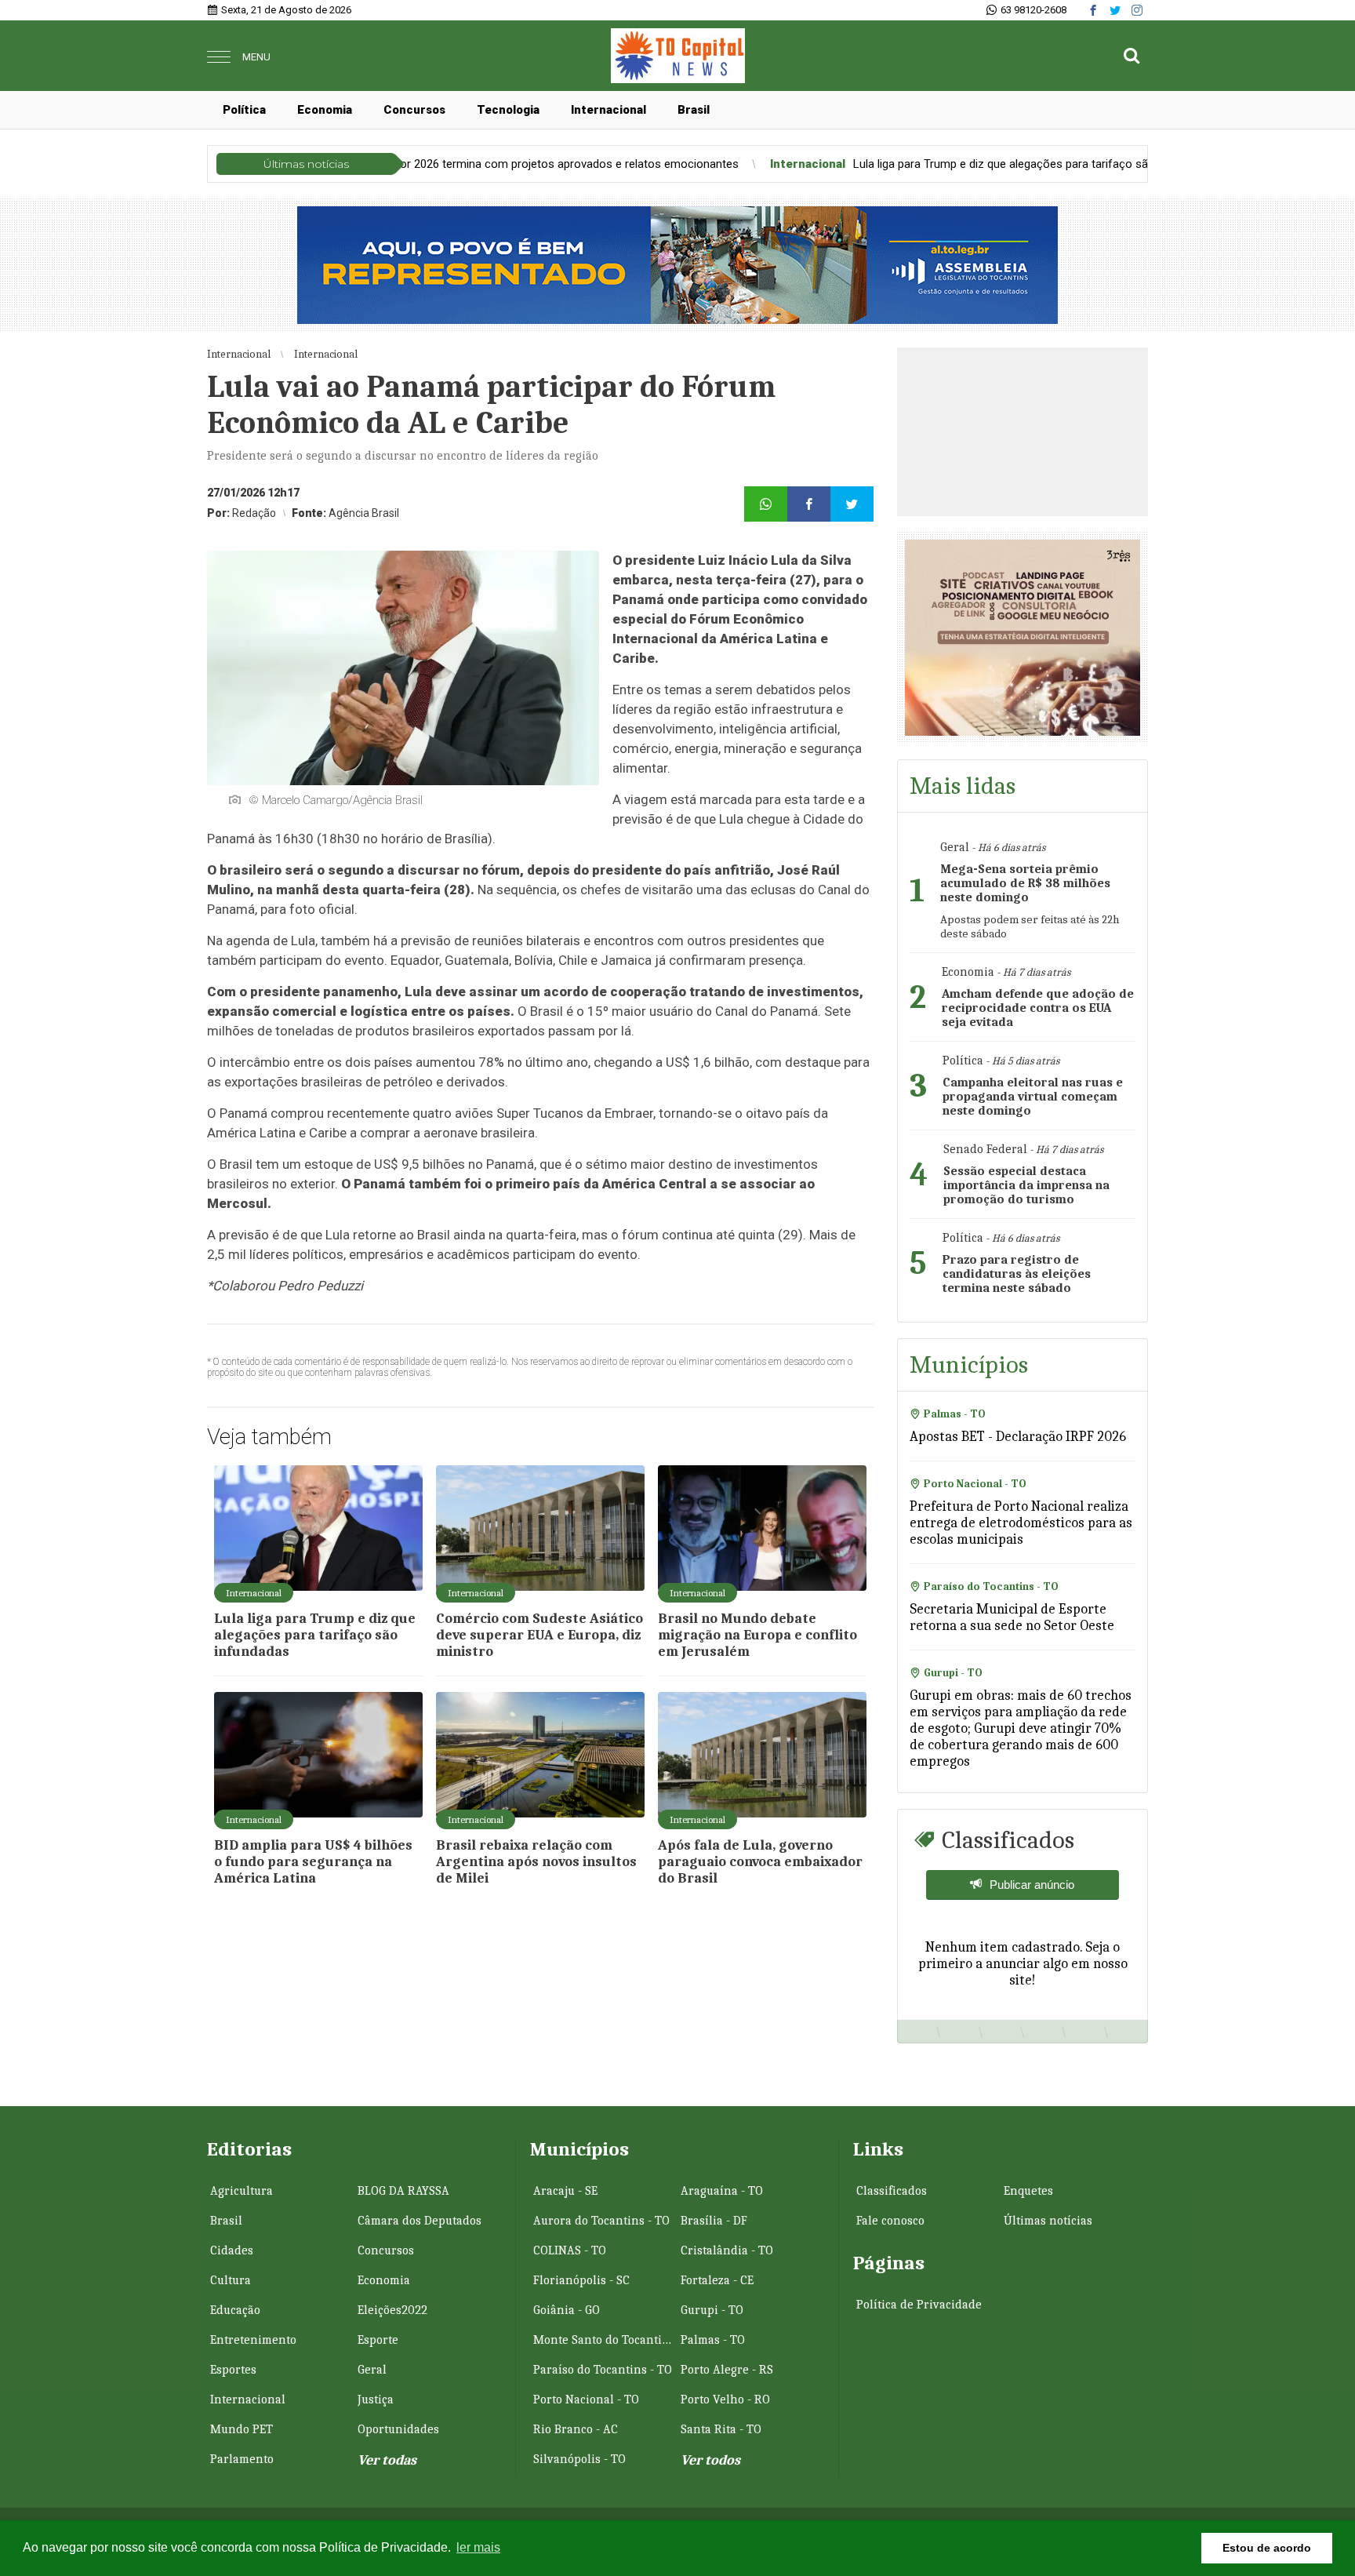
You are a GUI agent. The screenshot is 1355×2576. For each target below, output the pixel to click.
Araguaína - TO (722, 2191)
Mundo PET (242, 2429)
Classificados (892, 2191)
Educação (235, 2310)
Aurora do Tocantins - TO (601, 2221)
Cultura (231, 2280)
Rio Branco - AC (576, 2429)
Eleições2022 (392, 2310)
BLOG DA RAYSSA (403, 2191)
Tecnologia (508, 110)
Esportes (233, 2370)
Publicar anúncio (1032, 1885)
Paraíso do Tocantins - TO (603, 2370)
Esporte (378, 2340)
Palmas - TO (713, 2340)
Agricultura (242, 2191)
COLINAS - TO (570, 2250)
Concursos (414, 110)
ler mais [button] (478, 2547)
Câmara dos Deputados (420, 2221)
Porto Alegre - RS (727, 2370)
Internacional (608, 110)
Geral (372, 2370)
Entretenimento (253, 2340)
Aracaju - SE (565, 2191)
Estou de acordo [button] (1267, 2548)
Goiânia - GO (567, 2310)
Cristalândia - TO (727, 2250)
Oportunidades (398, 2429)
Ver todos (710, 2460)
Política (244, 110)
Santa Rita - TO (721, 2429)
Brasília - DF (714, 2221)
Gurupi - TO (712, 2310)
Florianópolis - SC (581, 2280)
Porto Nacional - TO (586, 2400)
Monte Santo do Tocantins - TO (605, 2340)
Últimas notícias (1048, 2221)
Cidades (232, 2250)
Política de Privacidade (919, 2305)
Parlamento (242, 2459)
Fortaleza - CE (717, 2280)
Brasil (694, 110)
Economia (325, 110)
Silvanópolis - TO (579, 2459)
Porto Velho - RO (725, 2400)
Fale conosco (890, 2221)
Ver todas (387, 2460)
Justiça (376, 2400)
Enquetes (1028, 2191)
